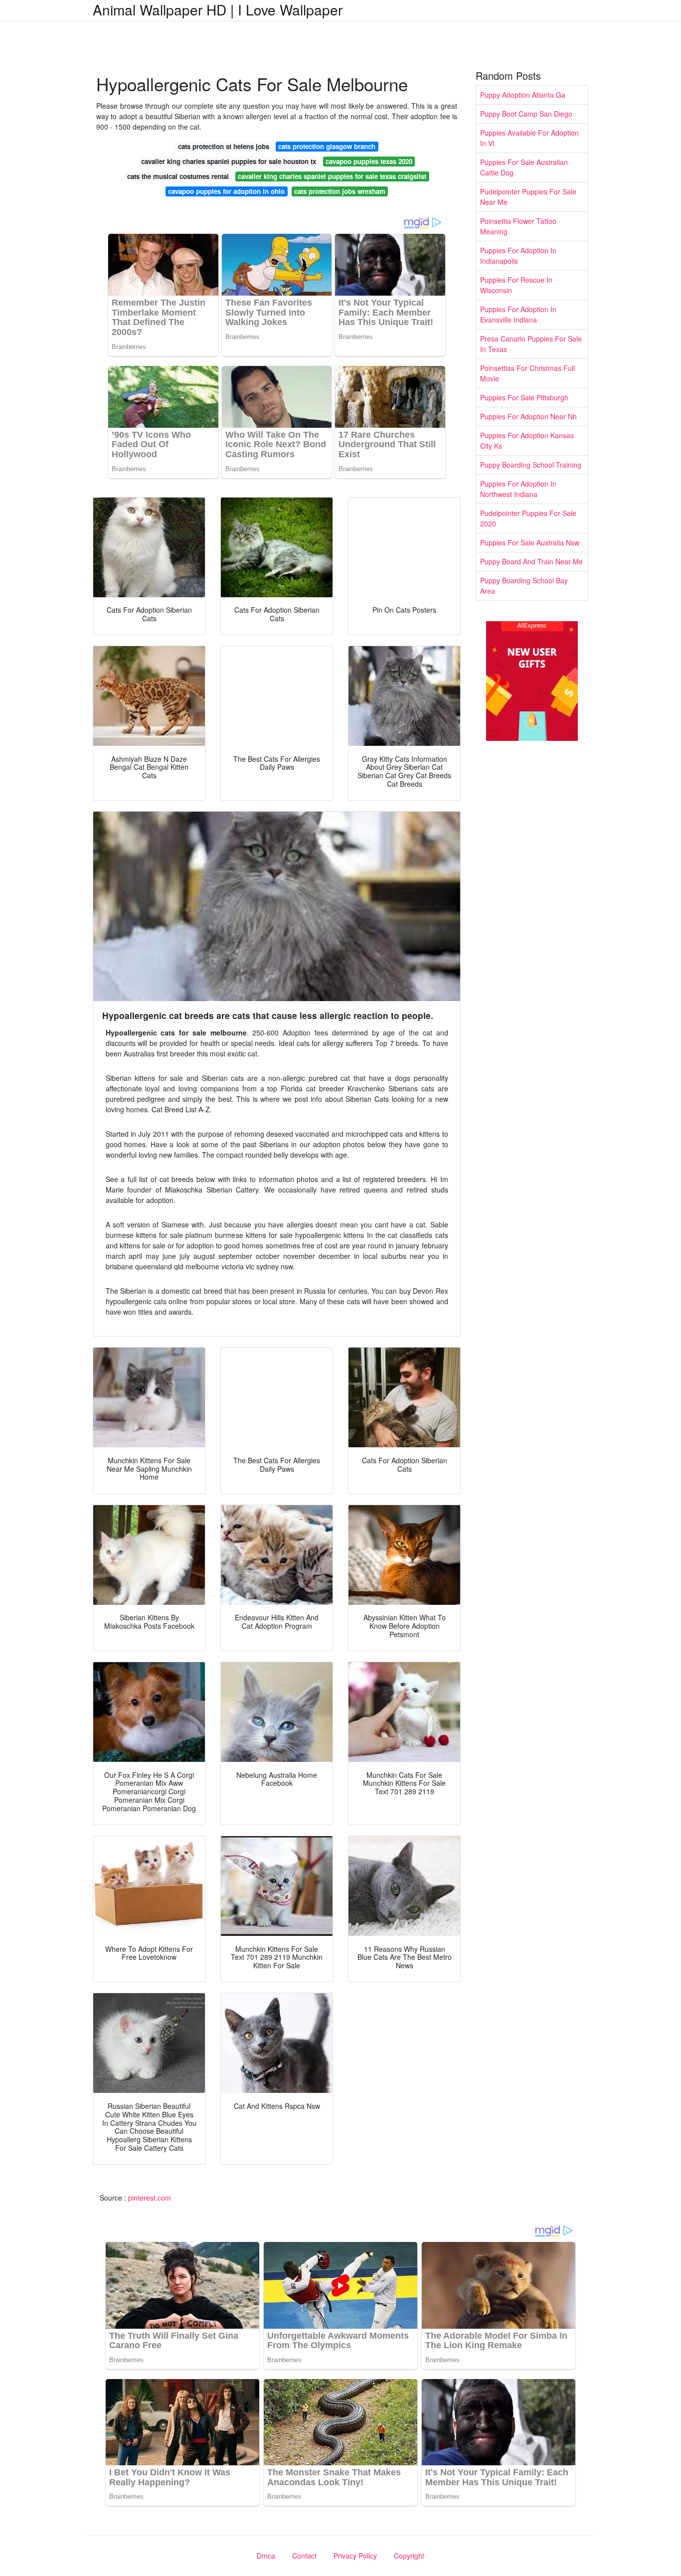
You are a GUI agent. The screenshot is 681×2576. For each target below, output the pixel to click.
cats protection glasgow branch (327, 146)
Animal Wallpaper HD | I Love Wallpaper (218, 9)
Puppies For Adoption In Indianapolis (518, 256)
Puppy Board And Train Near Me (531, 561)
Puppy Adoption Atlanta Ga (523, 95)
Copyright (409, 2556)
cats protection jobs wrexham (340, 191)
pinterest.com (150, 2198)
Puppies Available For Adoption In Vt (529, 138)
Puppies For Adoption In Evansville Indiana (518, 314)
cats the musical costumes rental (178, 176)
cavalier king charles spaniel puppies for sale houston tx (229, 161)
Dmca (266, 2556)
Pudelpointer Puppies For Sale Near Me (528, 197)
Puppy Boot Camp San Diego (526, 114)
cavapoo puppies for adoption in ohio (226, 191)
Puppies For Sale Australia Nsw (530, 542)
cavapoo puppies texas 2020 (369, 161)
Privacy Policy (355, 2556)
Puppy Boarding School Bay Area (524, 586)
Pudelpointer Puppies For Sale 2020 (528, 518)
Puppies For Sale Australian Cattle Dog (524, 167)
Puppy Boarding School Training (531, 465)
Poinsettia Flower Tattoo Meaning (518, 226)
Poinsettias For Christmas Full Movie (527, 373)
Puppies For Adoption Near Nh (528, 416)
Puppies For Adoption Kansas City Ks (527, 440)
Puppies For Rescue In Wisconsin (516, 285)
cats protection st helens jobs (224, 146)
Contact (304, 2556)
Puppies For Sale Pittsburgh (524, 397)
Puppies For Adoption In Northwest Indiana (518, 489)
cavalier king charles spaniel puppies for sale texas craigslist (332, 176)
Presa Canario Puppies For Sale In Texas (531, 344)
